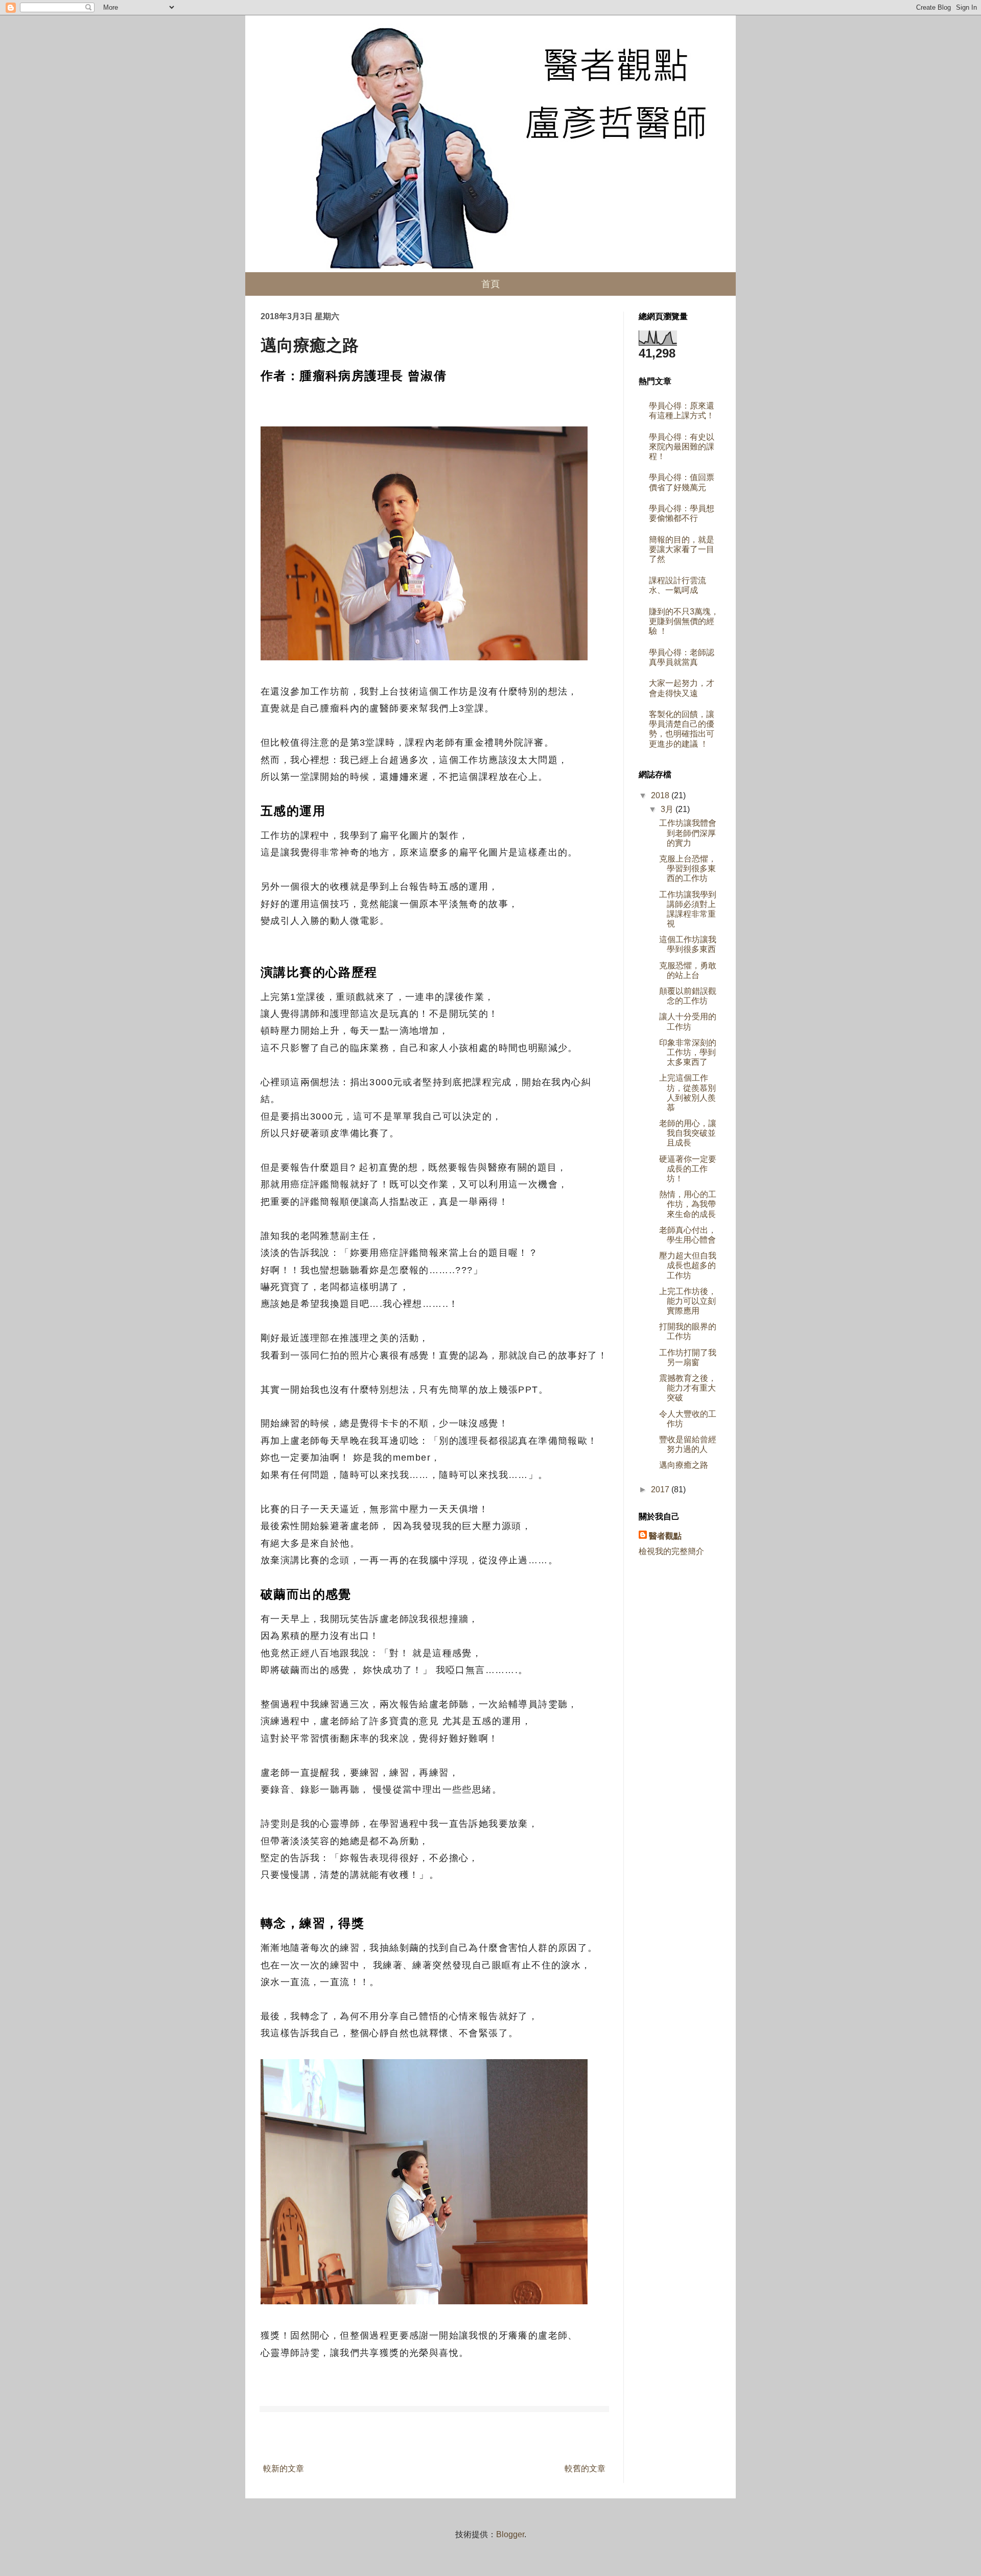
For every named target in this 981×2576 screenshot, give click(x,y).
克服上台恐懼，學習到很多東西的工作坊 (688, 868)
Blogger (510, 2534)
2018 (661, 795)
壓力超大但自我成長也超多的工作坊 (688, 1265)
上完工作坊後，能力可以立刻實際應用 (688, 1301)
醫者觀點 (665, 1536)
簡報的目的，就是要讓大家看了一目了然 (682, 549)
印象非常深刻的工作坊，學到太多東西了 (688, 1052)
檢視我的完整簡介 (671, 1551)
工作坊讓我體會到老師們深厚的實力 (688, 833)
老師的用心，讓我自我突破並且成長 (688, 1133)
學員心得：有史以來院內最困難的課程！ (682, 447)
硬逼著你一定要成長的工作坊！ (688, 1169)
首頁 (491, 284)
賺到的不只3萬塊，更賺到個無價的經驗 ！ (684, 621)
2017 (661, 1489)
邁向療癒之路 (684, 1465)
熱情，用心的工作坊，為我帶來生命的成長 (688, 1204)
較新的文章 (284, 2468)
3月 (668, 809)
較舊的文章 (585, 2468)
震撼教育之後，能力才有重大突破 (688, 1388)
